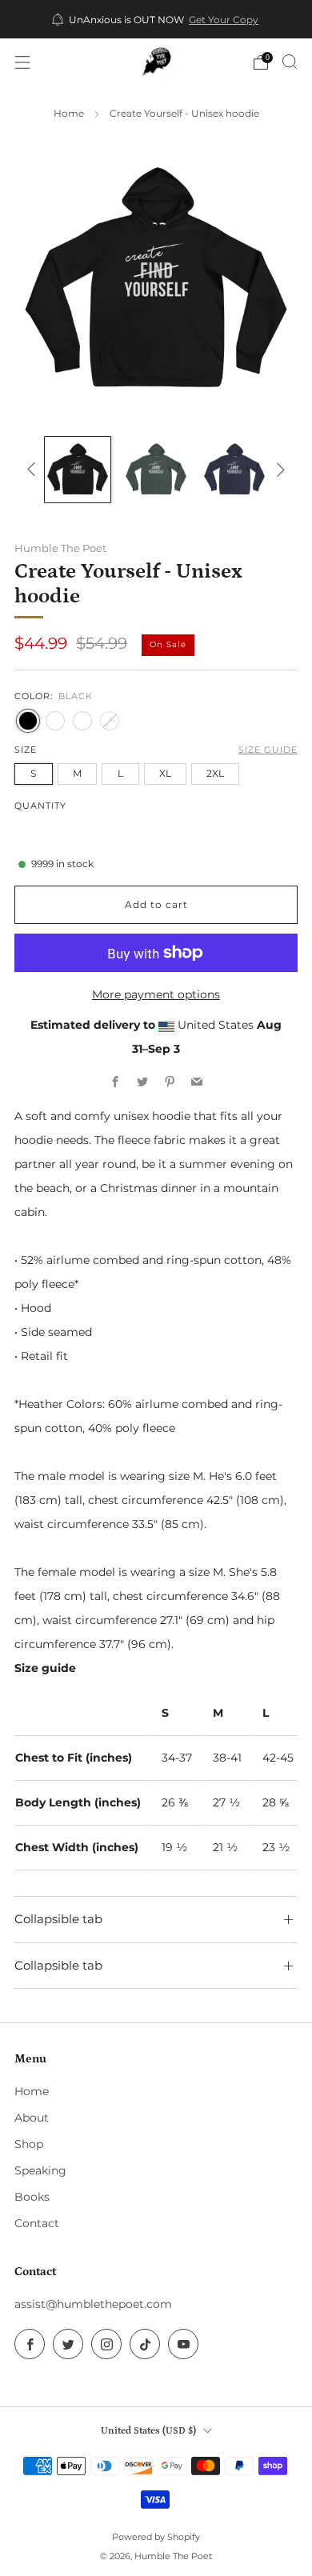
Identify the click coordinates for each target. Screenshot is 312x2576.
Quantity (40, 806)
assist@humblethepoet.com (93, 2304)
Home (69, 114)
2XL (215, 773)
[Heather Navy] (82, 721)
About (32, 2118)
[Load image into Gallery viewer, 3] (234, 470)
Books (32, 2197)
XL (165, 773)
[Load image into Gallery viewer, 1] (78, 470)
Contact (37, 2223)
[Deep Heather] (110, 721)
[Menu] (22, 62)
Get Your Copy (224, 20)
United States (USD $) (148, 2430)
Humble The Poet (60, 548)
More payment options (156, 994)
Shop (29, 2144)
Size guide (268, 750)
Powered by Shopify (156, 2537)
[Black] (28, 721)
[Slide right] (278, 469)
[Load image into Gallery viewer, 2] (156, 470)
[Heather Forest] (55, 721)
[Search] (290, 62)
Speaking (40, 2170)
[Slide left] (34, 469)
